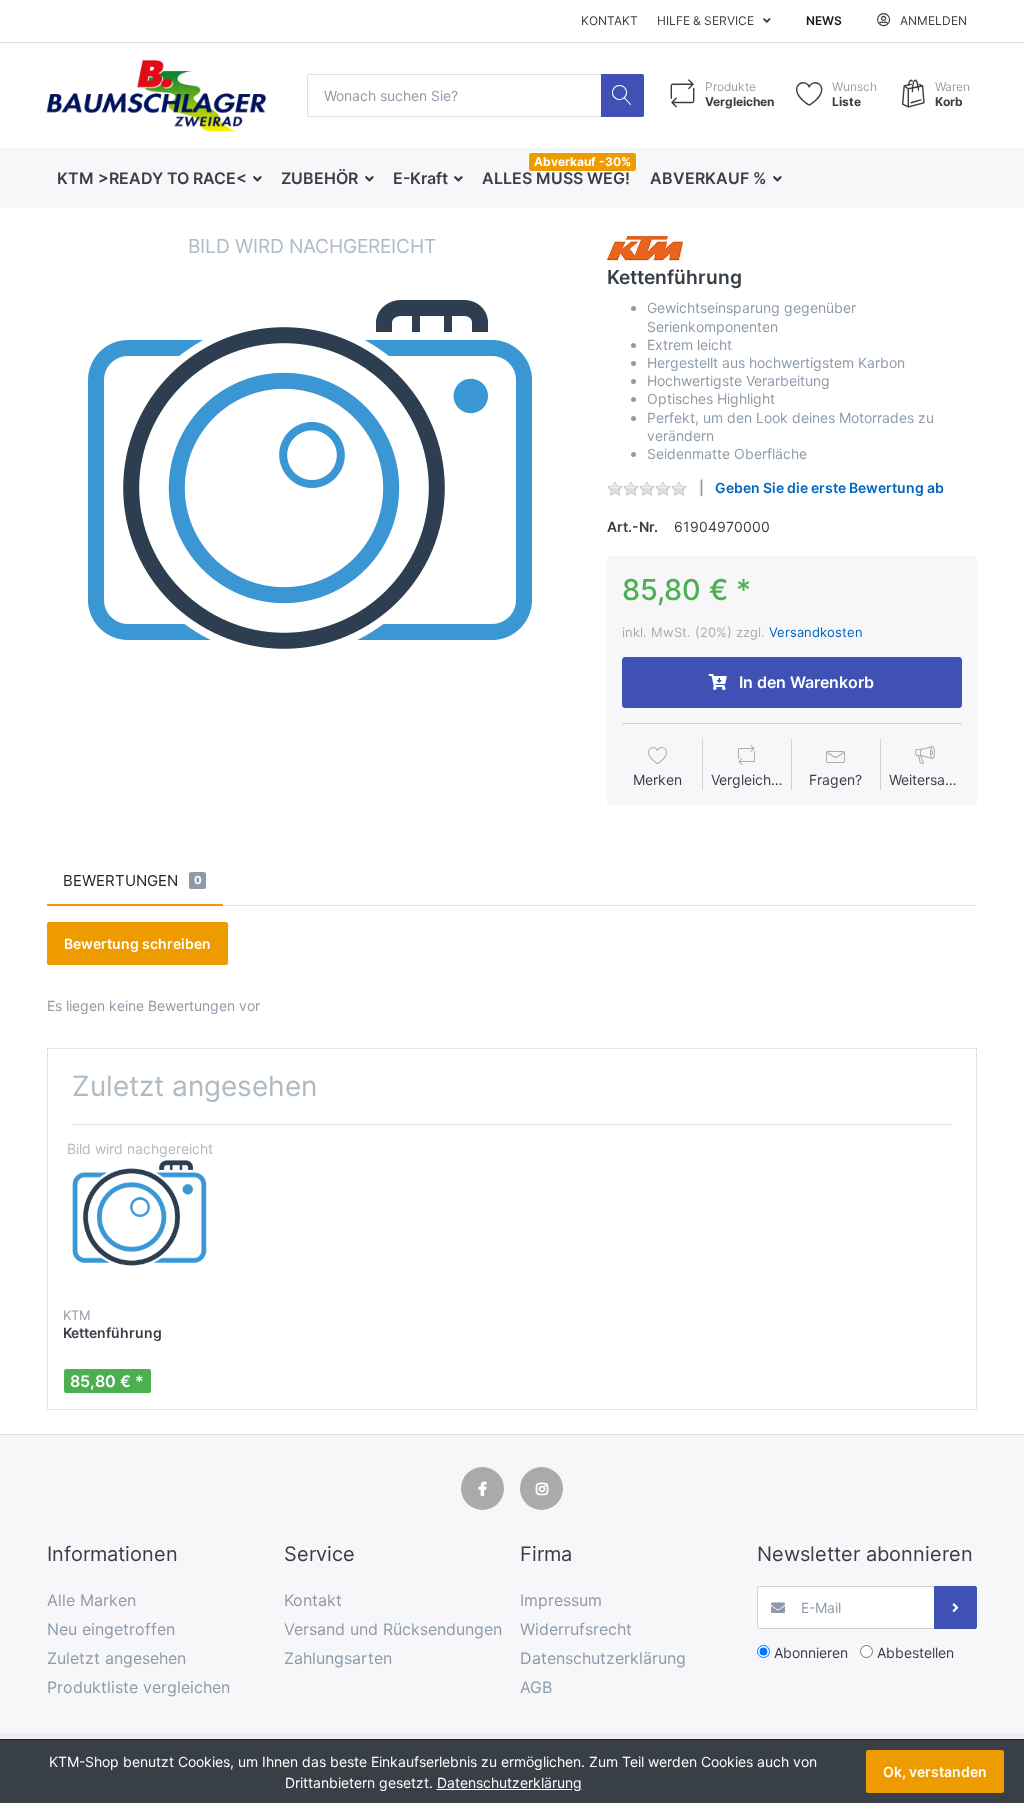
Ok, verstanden (935, 1771)
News (824, 20)
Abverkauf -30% (582, 161)
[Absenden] (955, 1607)
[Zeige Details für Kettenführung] (140, 1217)
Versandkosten (816, 632)
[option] (311, 496)
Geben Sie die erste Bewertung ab (829, 487)
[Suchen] (622, 95)
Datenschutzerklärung (509, 1782)
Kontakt (609, 20)
